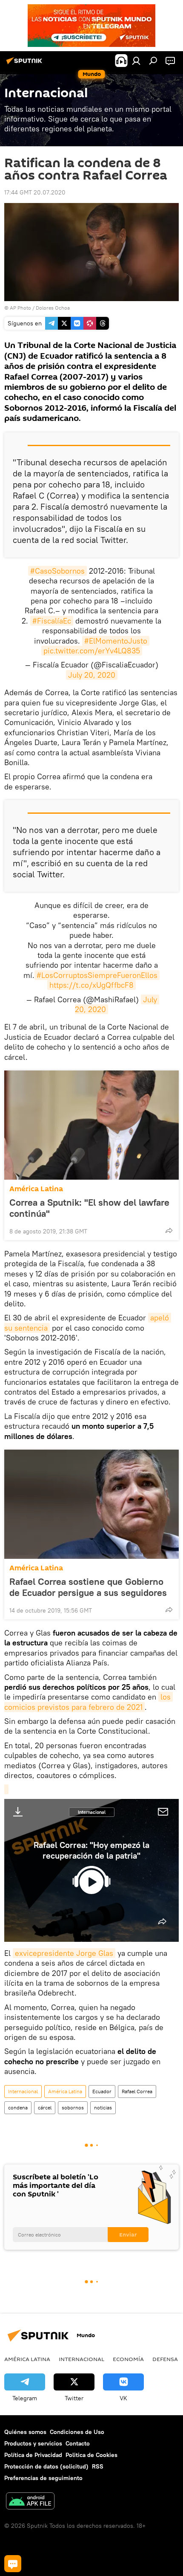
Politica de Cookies (91, 2455)
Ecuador (102, 2091)
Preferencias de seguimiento (43, 2478)
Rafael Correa (137, 2091)
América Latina (36, 1189)
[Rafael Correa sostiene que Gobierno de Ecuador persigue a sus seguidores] (91, 1504)
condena (18, 2108)
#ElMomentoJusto (116, 641)
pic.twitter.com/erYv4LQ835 (92, 651)
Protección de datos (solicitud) (46, 2466)
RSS (98, 2466)
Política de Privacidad (33, 2455)
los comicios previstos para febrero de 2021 (89, 1702)
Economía (128, 2359)
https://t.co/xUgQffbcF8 (91, 985)
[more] (169, 1230)
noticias (103, 2108)
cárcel (45, 2108)
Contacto (78, 2443)
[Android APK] (30, 2502)
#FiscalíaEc (52, 621)
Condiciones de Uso (77, 2432)
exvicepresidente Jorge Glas (64, 1953)
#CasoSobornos (57, 571)
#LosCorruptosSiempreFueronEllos (97, 975)
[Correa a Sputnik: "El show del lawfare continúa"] (91, 1125)
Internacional (92, 1812)
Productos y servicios (33, 2443)
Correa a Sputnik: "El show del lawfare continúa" (89, 1208)
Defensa (165, 2359)
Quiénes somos (25, 2432)
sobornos (73, 2108)
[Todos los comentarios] (13, 2564)
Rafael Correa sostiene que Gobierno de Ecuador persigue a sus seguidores (88, 1587)
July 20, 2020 (92, 675)
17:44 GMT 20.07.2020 (35, 192)
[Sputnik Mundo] (26, 64)
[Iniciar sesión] (136, 61)
